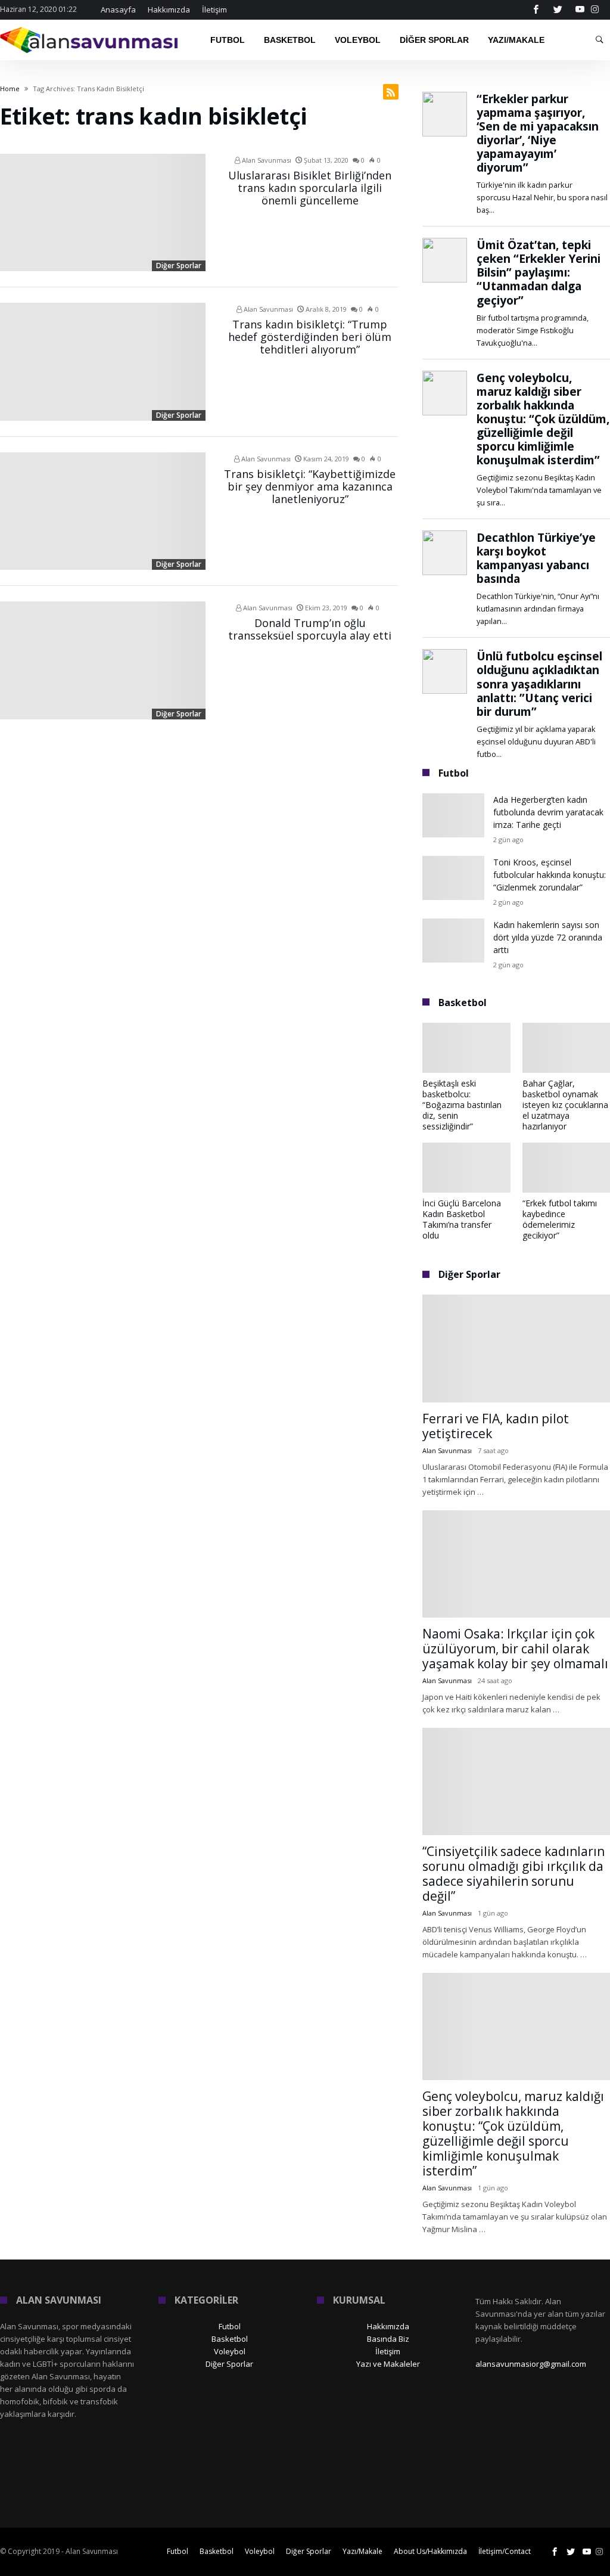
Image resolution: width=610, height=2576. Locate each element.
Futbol (230, 2326)
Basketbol (230, 2339)
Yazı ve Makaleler (388, 2364)
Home (10, 89)
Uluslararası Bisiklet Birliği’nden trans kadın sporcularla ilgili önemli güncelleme (310, 188)
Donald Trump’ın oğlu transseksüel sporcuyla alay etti (310, 629)
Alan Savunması (266, 160)
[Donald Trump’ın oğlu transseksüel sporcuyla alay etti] (103, 660)
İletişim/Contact (505, 2551)
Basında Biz (388, 2339)
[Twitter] (558, 10)
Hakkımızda (169, 10)
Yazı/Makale (362, 2551)
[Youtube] (580, 10)
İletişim (214, 10)
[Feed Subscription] (391, 92)
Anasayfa (118, 10)
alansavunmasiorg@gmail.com (531, 2364)
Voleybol (230, 2351)
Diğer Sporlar (179, 266)
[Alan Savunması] (90, 27)
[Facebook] (536, 10)
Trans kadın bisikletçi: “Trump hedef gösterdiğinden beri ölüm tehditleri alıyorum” (310, 337)
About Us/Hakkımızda (430, 2551)
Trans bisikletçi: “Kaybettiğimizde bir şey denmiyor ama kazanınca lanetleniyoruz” (310, 486)
